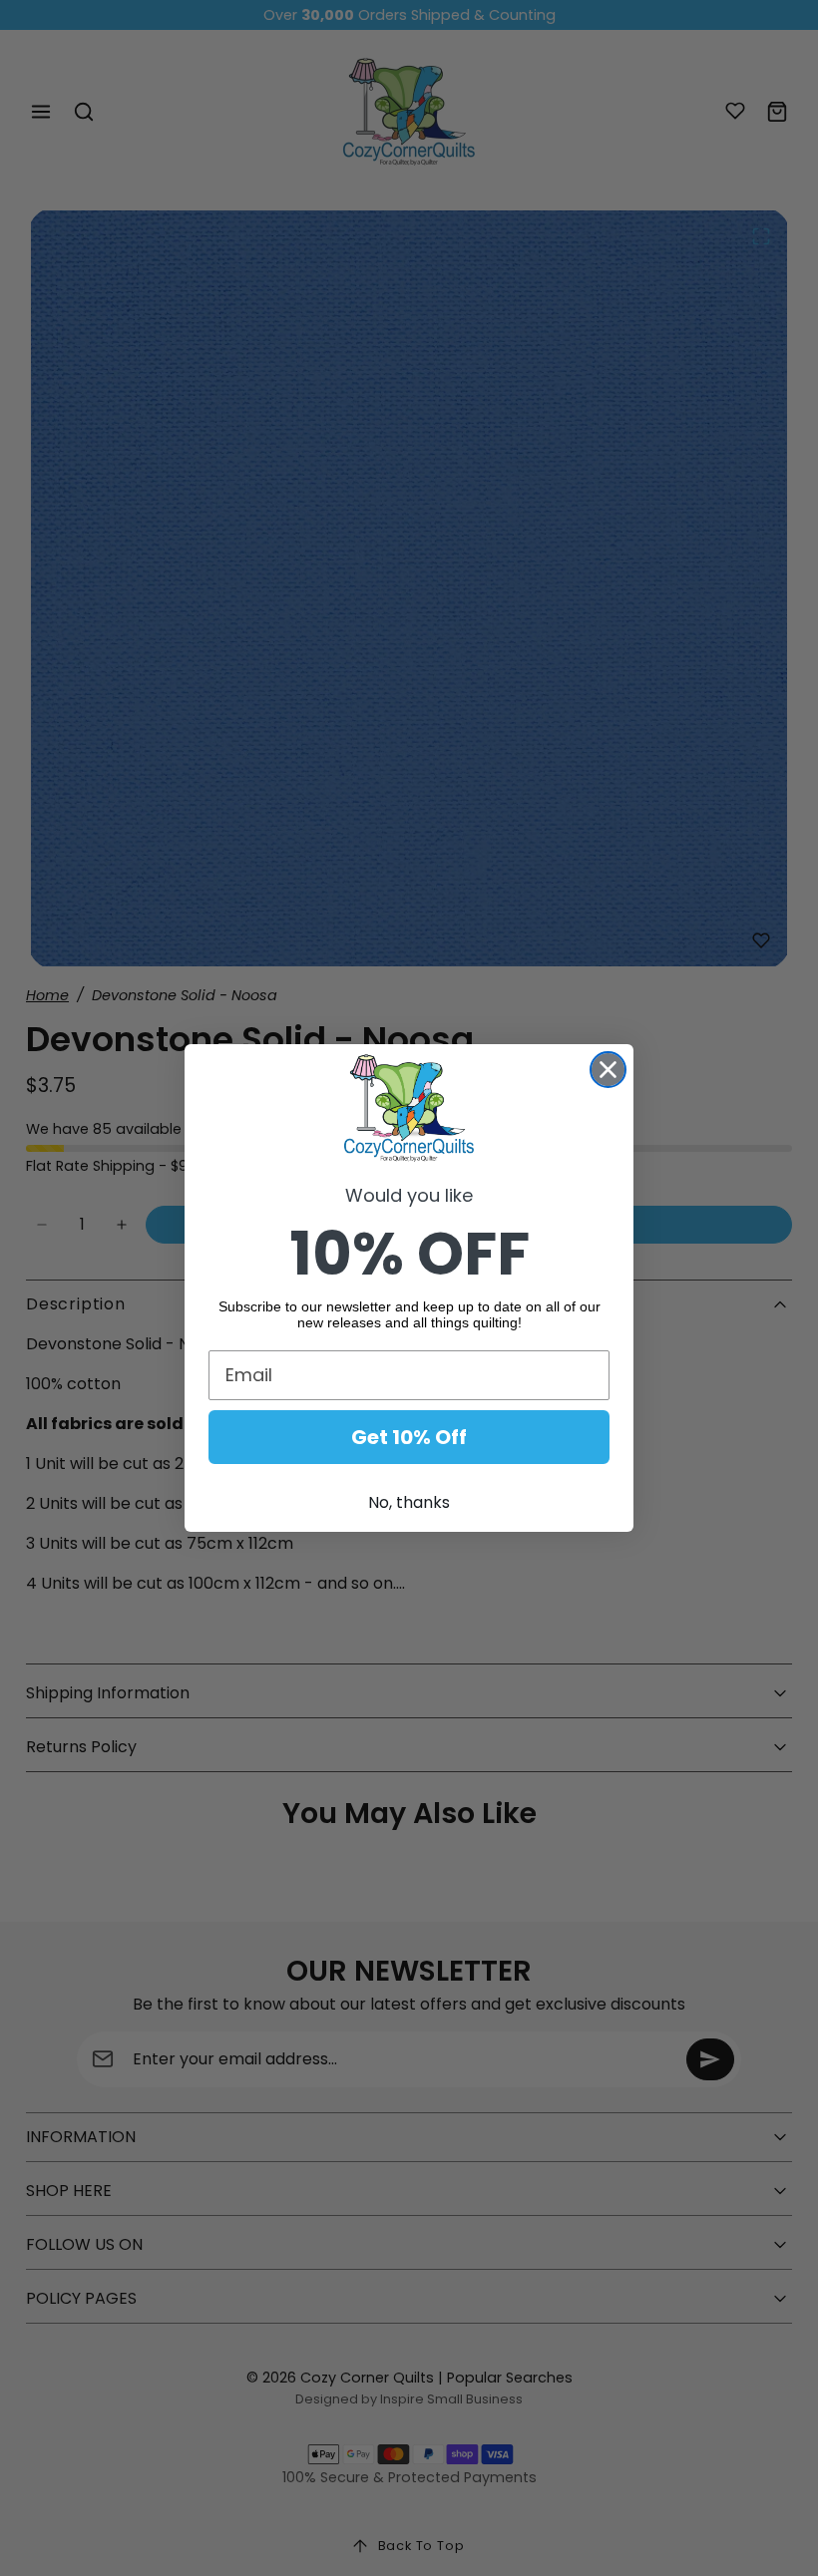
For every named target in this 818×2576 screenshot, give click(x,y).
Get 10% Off (409, 1437)
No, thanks (409, 1502)
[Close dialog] (608, 1070)
